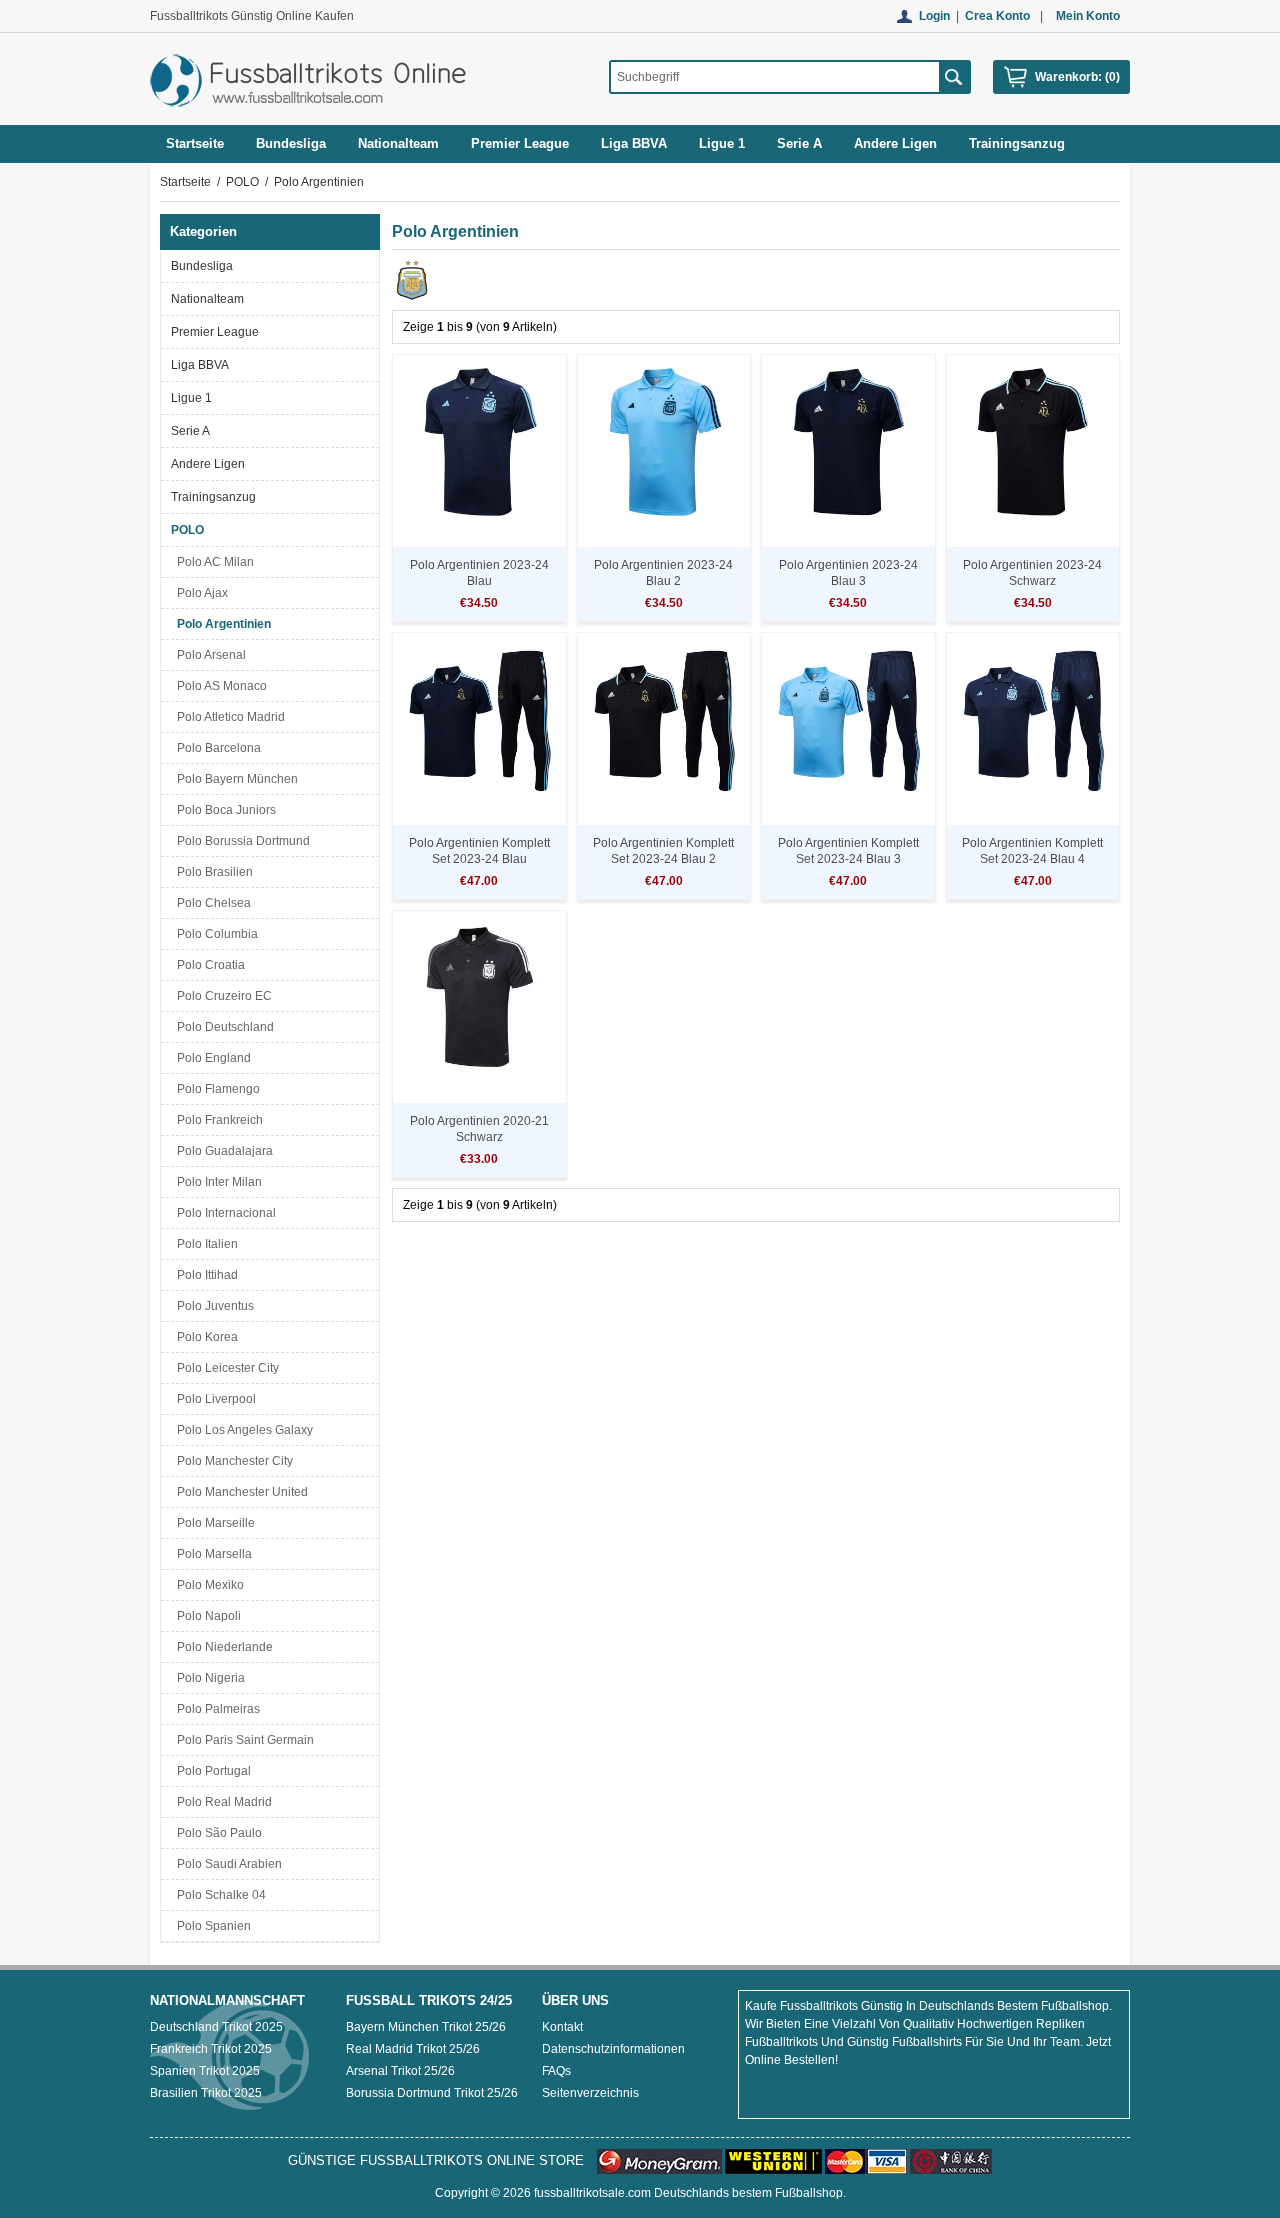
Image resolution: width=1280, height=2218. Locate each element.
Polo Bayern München (234, 779)
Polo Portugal (211, 1771)
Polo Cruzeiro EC (221, 996)
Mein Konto (1088, 16)
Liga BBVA (200, 365)
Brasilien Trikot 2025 (206, 2093)
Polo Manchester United (239, 1492)
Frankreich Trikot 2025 (211, 2049)
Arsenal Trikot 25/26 (400, 2071)
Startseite (195, 143)
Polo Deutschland (222, 1027)
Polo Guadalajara (222, 1151)
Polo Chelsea (211, 903)
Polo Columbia (214, 934)
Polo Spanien (211, 1926)
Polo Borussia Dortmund (240, 841)
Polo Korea (204, 1337)
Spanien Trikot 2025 (205, 2071)
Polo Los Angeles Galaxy (242, 1430)
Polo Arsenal (208, 655)
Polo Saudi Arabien (226, 1864)
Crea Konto (997, 16)
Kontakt (562, 2027)
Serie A (190, 431)
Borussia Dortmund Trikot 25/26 (432, 2093)
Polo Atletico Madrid (228, 717)
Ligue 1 (191, 398)
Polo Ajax (199, 593)
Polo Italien (204, 1244)
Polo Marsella (211, 1554)
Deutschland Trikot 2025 (216, 2027)
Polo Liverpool (213, 1399)
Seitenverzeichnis (590, 2093)
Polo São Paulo (216, 1833)
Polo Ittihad (204, 1275)
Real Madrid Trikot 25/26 (413, 2049)
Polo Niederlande (222, 1647)
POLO (242, 182)
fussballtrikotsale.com (592, 2193)
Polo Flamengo (215, 1089)
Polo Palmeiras (215, 1709)
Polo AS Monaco (219, 686)
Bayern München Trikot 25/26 (426, 2027)
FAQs (556, 2071)
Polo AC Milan (212, 562)
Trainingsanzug (213, 497)
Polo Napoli (206, 1616)
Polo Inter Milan (216, 1182)
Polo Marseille (213, 1523)
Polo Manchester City (232, 1461)
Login (934, 16)
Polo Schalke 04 (218, 1895)
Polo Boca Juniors (223, 810)
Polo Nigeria (208, 1678)
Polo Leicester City (225, 1368)
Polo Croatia (208, 965)
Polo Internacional (223, 1213)
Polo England (211, 1058)
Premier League (215, 332)
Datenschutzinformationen (613, 2049)
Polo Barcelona (216, 748)
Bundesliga (202, 266)
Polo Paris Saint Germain (242, 1740)
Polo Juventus (212, 1306)
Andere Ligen (208, 464)
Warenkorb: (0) (1077, 77)
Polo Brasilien (212, 872)
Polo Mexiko (207, 1585)
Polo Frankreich (217, 1120)
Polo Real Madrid (221, 1802)
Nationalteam (207, 299)
